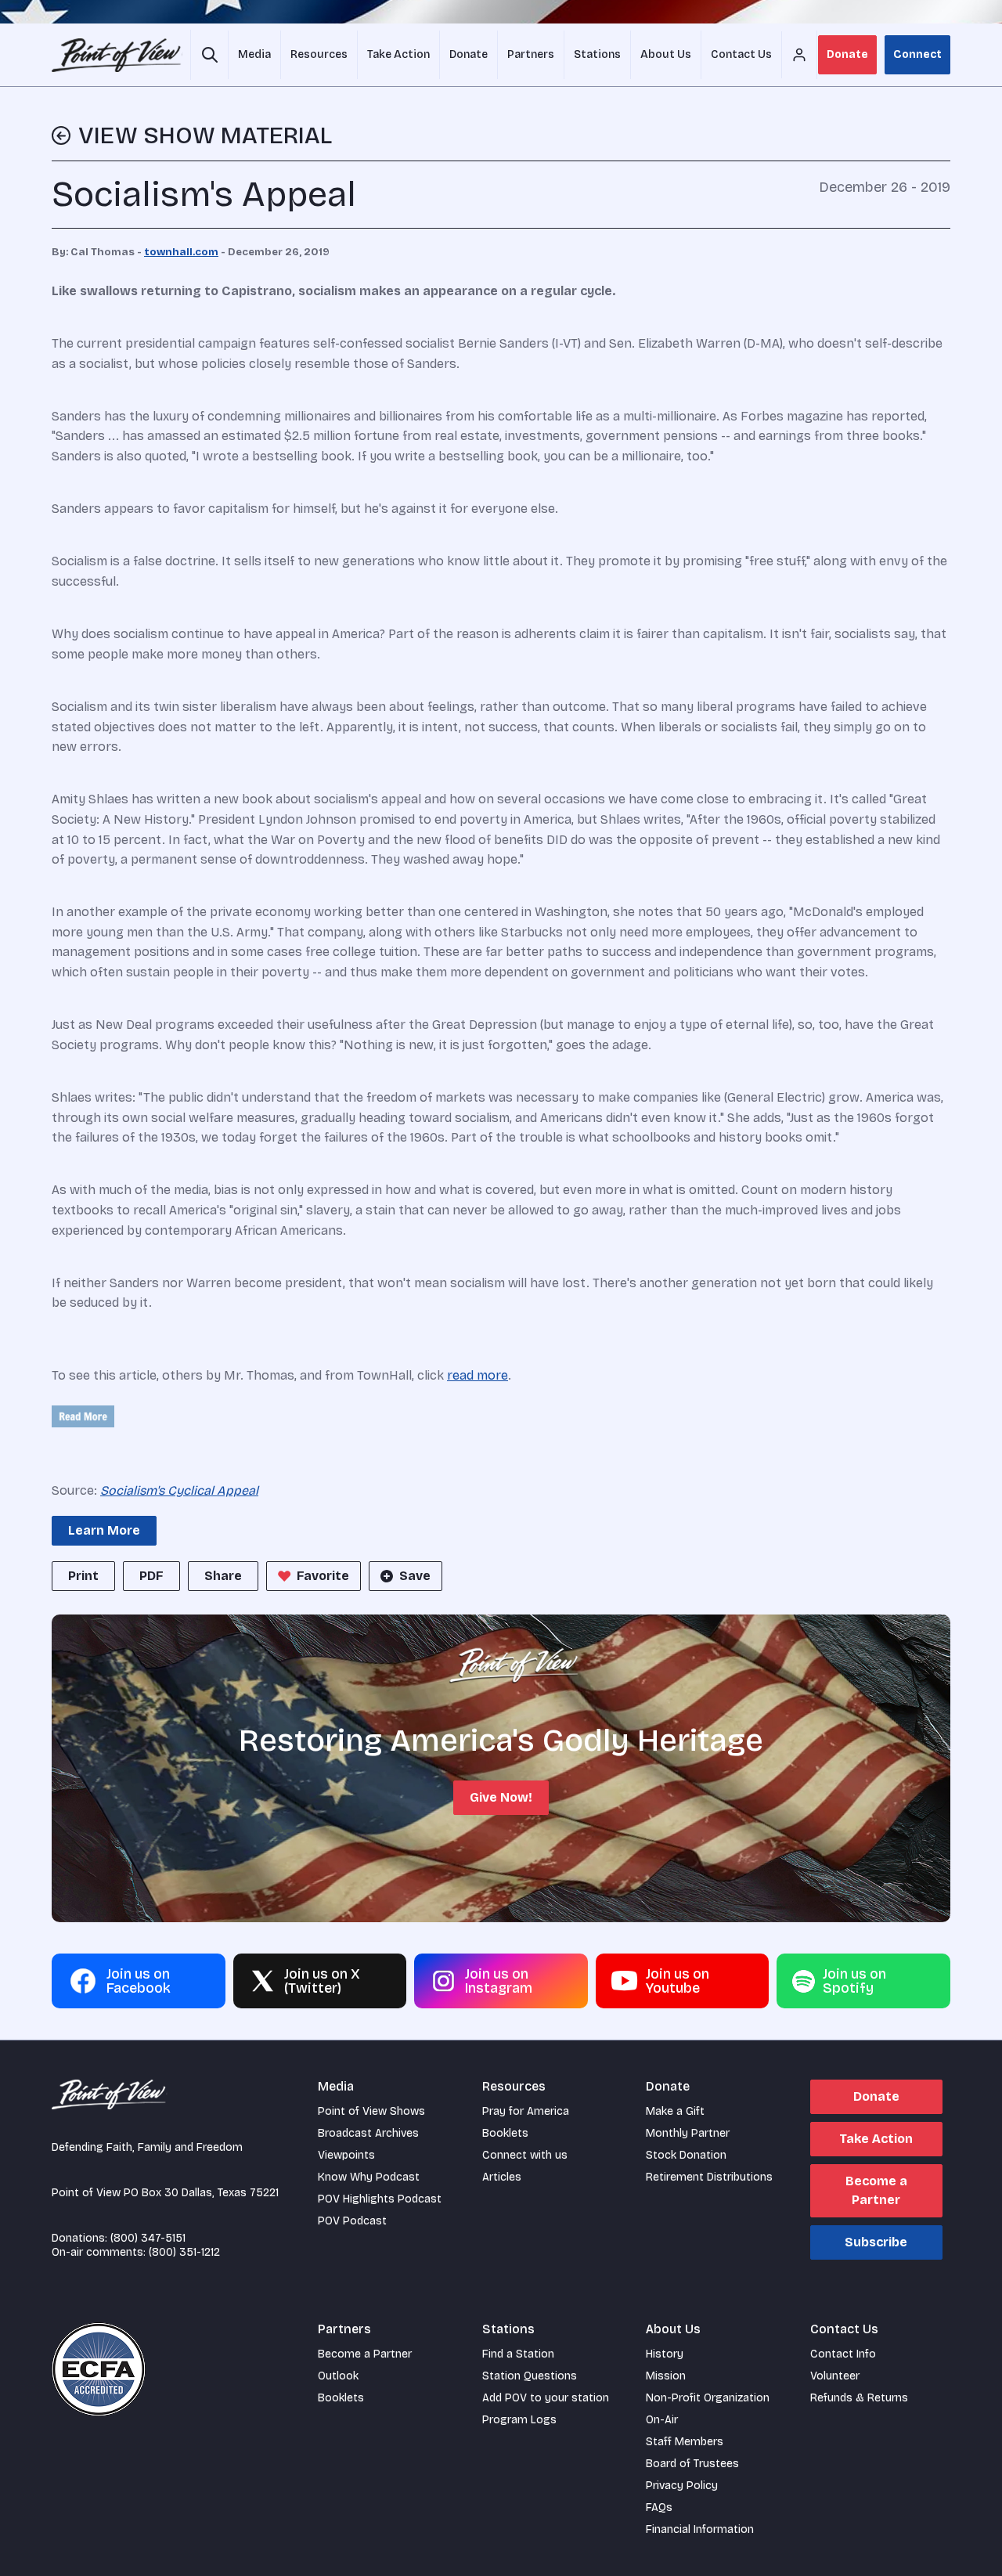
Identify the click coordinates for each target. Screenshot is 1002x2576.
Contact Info (843, 2354)
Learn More (104, 1530)
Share (223, 1576)
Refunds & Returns (859, 2398)
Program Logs (519, 2420)
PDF (151, 1576)
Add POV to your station (546, 2398)
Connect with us (525, 2155)
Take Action (876, 2139)
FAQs (659, 2507)
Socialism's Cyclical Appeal (179, 1490)
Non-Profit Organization (708, 2398)
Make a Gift (675, 2111)
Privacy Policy (682, 2486)
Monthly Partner (688, 2133)
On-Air (662, 2420)
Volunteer (835, 2376)
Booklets (505, 2133)
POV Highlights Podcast (380, 2199)
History (665, 2354)
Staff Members (685, 2442)
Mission (666, 2376)
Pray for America (526, 2111)
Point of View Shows (371, 2111)
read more (478, 1375)
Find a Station (518, 2354)
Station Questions (530, 2376)
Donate (847, 54)
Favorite (323, 1576)
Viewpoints (346, 2155)
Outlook (338, 2376)
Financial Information (700, 2529)
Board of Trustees (692, 2464)
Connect (917, 54)
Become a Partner (876, 2190)
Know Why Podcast (369, 2177)
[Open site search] (209, 55)
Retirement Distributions (709, 2177)
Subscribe (876, 2242)
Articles (502, 2177)
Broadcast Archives (368, 2133)
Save (415, 1576)
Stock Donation (686, 2155)
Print (83, 1576)
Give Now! (501, 1797)
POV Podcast (352, 2221)
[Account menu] (799, 55)
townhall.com (181, 252)
